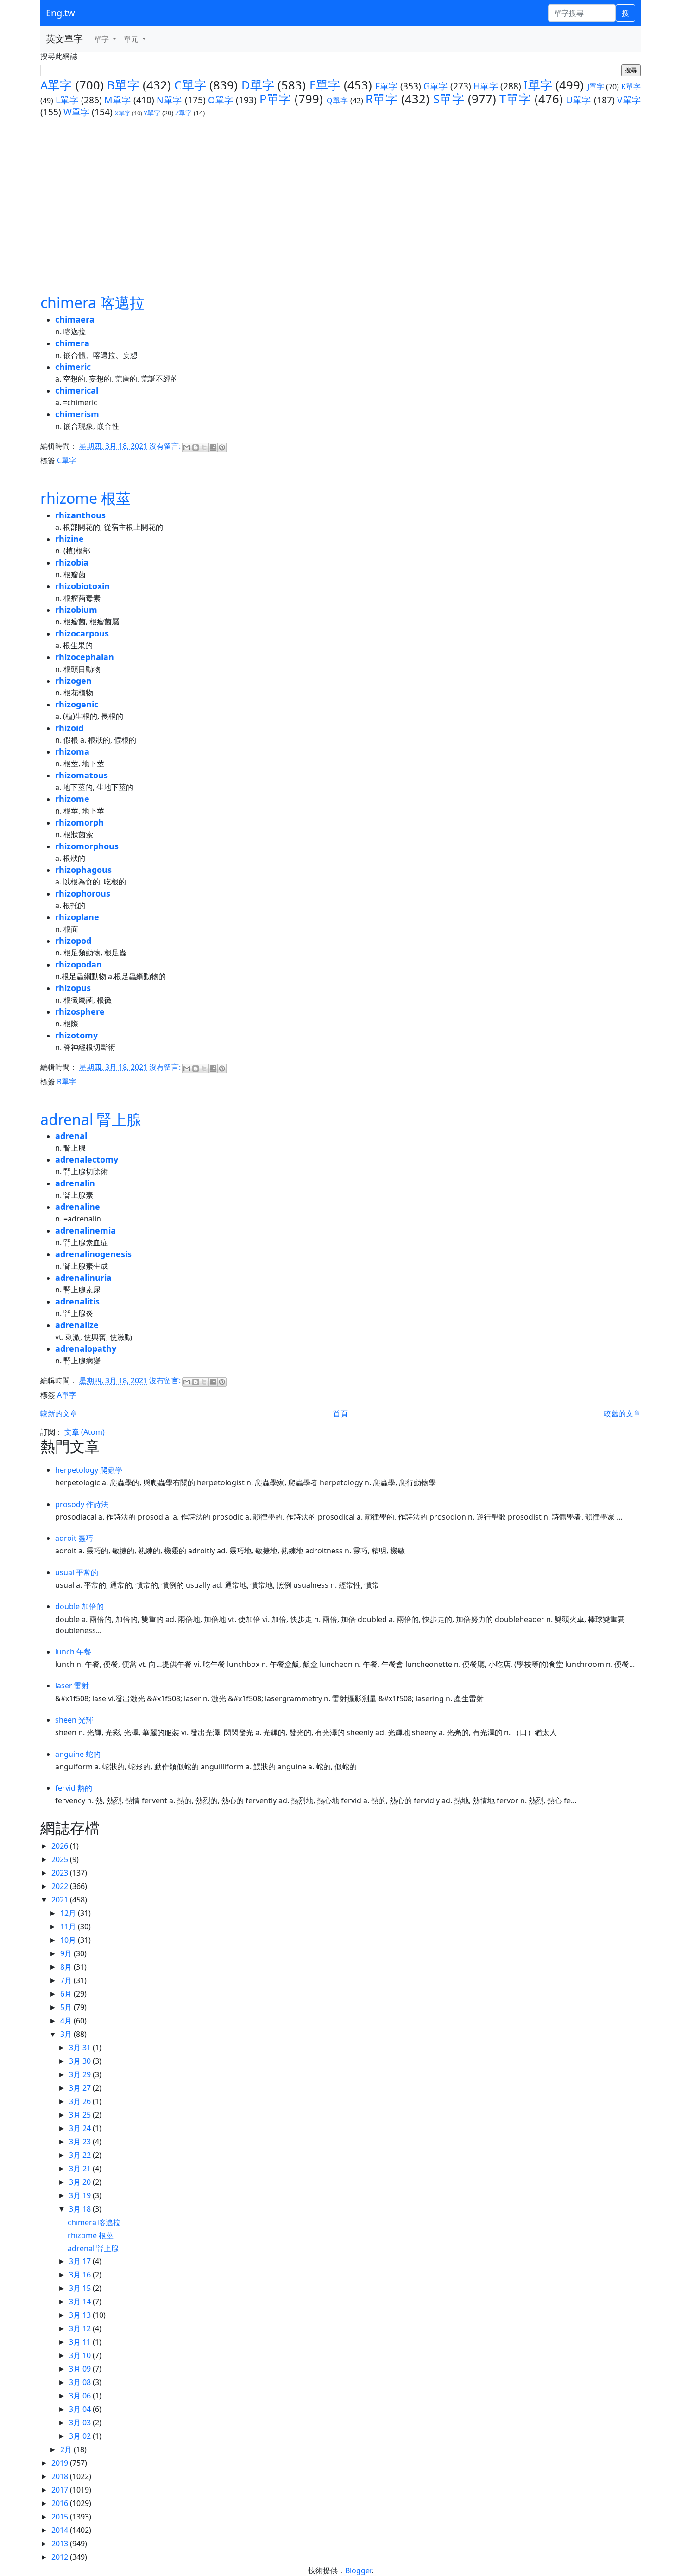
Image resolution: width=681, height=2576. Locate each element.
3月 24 (81, 2128)
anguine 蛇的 (78, 1754)
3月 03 (81, 2423)
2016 (61, 2503)
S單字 (449, 99)
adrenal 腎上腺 (91, 1119)
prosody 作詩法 (82, 1504)
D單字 (258, 85)
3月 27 (81, 2088)
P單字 (275, 99)
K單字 (631, 87)
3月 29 (81, 2074)
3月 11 (81, 2342)
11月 (69, 1927)
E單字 (325, 85)
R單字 (382, 99)
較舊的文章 (622, 1413)
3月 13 (81, 2315)
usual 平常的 (77, 1572)
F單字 (387, 86)
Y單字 (152, 113)
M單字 (117, 100)
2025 (61, 1859)
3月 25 (81, 2115)
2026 (61, 1846)
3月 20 (81, 2182)
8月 (67, 1967)
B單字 (123, 85)
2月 (67, 2449)
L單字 (67, 100)
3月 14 (81, 2302)
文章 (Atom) (85, 1432)
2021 (61, 1900)
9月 (67, 1953)
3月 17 (81, 2261)
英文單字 (64, 39)
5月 (67, 2007)
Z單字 (183, 113)
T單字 (515, 99)
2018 (61, 2476)
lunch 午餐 (73, 1652)
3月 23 (81, 2142)
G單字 (436, 86)
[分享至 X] (204, 447)
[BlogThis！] (195, 447)
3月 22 (81, 2155)
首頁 (340, 1413)
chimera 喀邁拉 (92, 302)
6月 (67, 1994)
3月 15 (81, 2288)
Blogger (358, 2570)
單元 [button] (132, 39)
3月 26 (81, 2101)
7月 (67, 1980)
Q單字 (337, 101)
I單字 (538, 85)
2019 (61, 2463)
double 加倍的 (79, 1606)
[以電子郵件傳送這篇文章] (187, 447)
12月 (69, 1913)
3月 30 (81, 2061)
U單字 (579, 100)
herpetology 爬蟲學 (89, 1470)
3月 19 (81, 2195)
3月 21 (81, 2169)
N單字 (169, 100)
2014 (61, 2530)
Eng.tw (60, 13)
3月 (67, 2034)
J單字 (596, 87)
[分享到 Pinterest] (222, 447)
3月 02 (81, 2436)
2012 (61, 2557)
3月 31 (81, 2048)
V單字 (629, 100)
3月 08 (81, 2382)
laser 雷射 (72, 1686)
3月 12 (81, 2328)
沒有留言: (166, 446)
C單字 (190, 85)
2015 (61, 2517)
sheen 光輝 (74, 1720)
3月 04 (81, 2409)
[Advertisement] (340, 205)
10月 (69, 1940)
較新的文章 (59, 1413)
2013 (61, 2544)
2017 (61, 2490)
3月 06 (81, 2396)
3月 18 (81, 2209)
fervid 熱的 (74, 1788)
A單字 (56, 85)
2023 (61, 1873)
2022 (61, 1886)
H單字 (486, 86)
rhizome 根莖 (85, 498)
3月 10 (81, 2355)
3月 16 (81, 2275)
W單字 (76, 112)
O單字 (221, 100)
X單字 (123, 113)
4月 (67, 2021)
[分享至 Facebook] (213, 447)
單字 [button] (102, 39)
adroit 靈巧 (74, 1538)
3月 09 (81, 2369)
